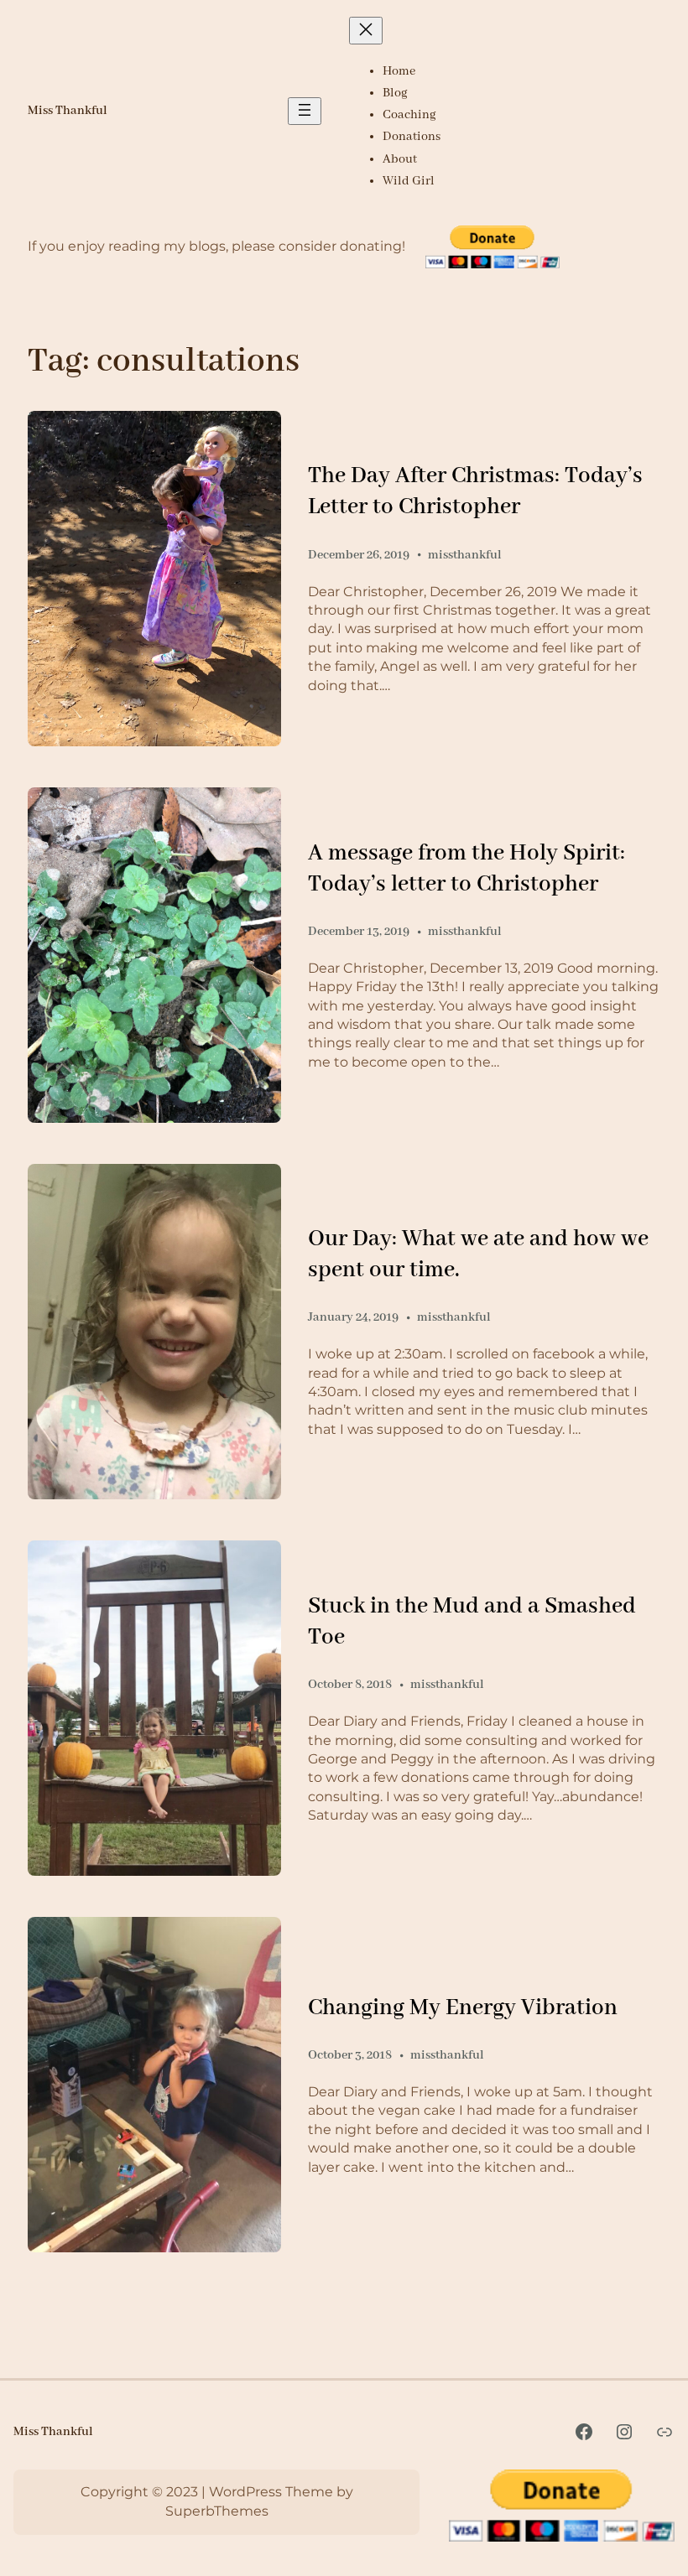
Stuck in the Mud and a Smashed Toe (472, 1622)
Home (399, 71)
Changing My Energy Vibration (463, 2008)
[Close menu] (366, 31)
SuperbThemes (217, 2511)
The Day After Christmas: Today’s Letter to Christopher (475, 492)
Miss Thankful (68, 111)
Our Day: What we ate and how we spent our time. (478, 1255)
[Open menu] (305, 111)
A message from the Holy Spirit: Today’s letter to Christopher (466, 869)
